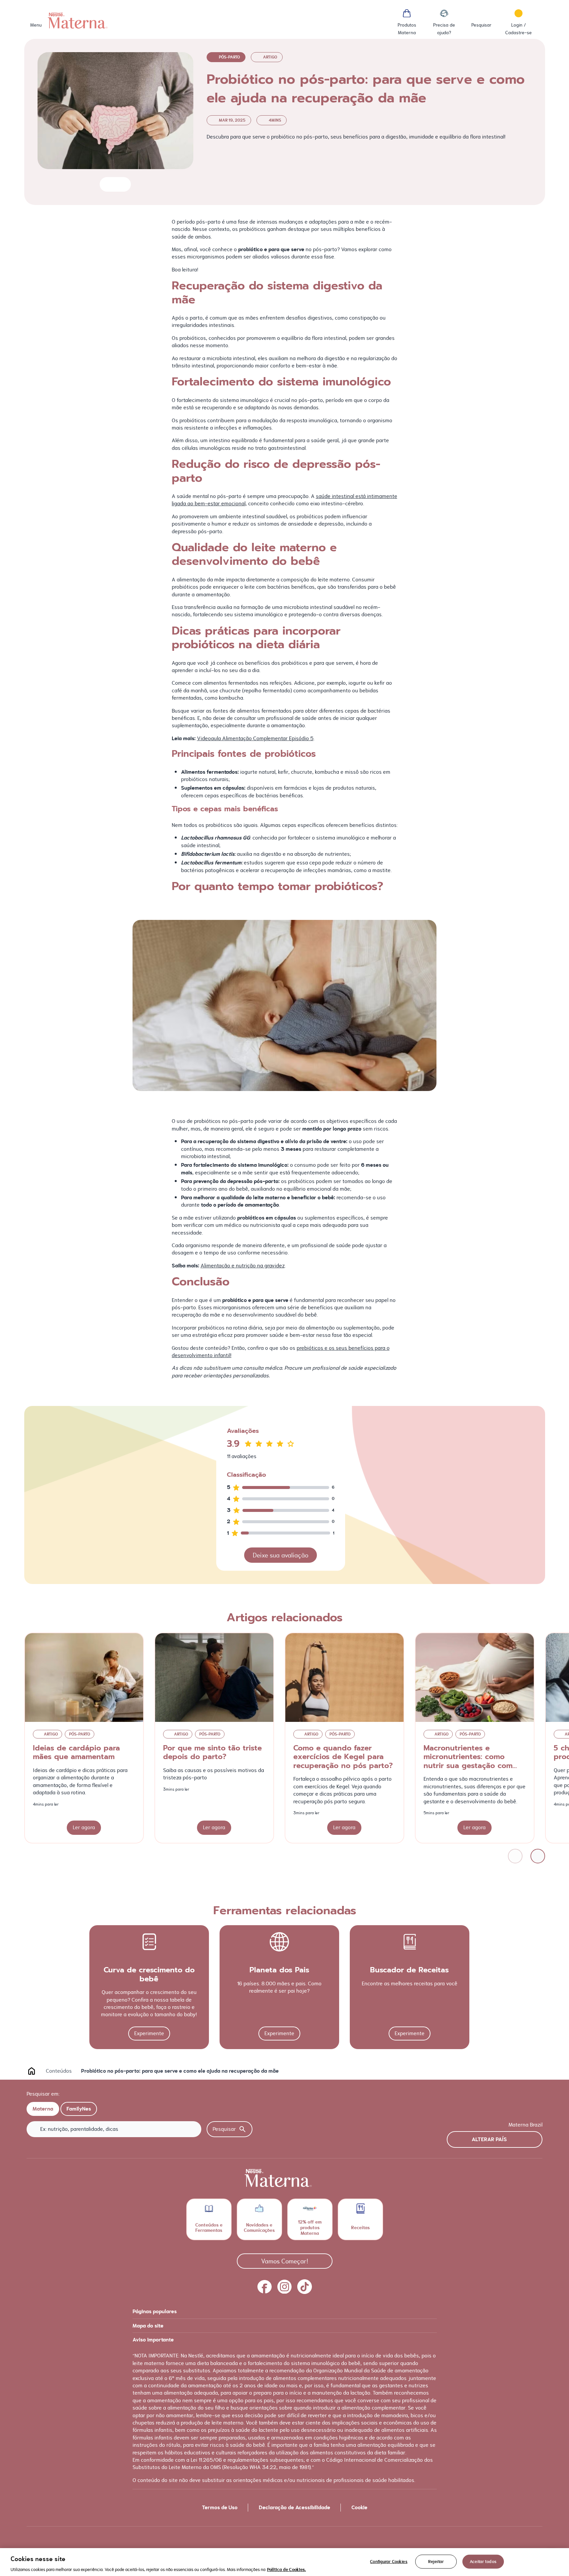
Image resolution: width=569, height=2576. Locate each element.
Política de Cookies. (286, 2569)
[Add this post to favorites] (107, 184)
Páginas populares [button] (155, 2312)
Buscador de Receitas (409, 1970)
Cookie (359, 2508)
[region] (284, 2562)
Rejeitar (436, 2561)
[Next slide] (538, 1856)
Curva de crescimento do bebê (149, 1974)
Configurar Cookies (389, 2561)
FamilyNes (79, 2109)
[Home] (78, 21)
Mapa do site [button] (148, 2326)
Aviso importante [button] (153, 2340)
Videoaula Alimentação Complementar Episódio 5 (255, 738)
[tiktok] (305, 2287)
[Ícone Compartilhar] (120, 184)
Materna (43, 2109)
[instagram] (285, 2287)
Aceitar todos (483, 2561)
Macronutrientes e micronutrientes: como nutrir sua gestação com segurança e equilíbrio (468, 1761)
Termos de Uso (220, 2508)
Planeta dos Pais (279, 1970)
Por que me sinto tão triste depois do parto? (212, 1752)
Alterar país (489, 2139)
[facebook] (265, 2287)
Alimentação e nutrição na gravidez (243, 1266)
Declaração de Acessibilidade (294, 2508)
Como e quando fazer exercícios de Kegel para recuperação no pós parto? (343, 1757)
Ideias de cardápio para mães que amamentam (76, 1752)
